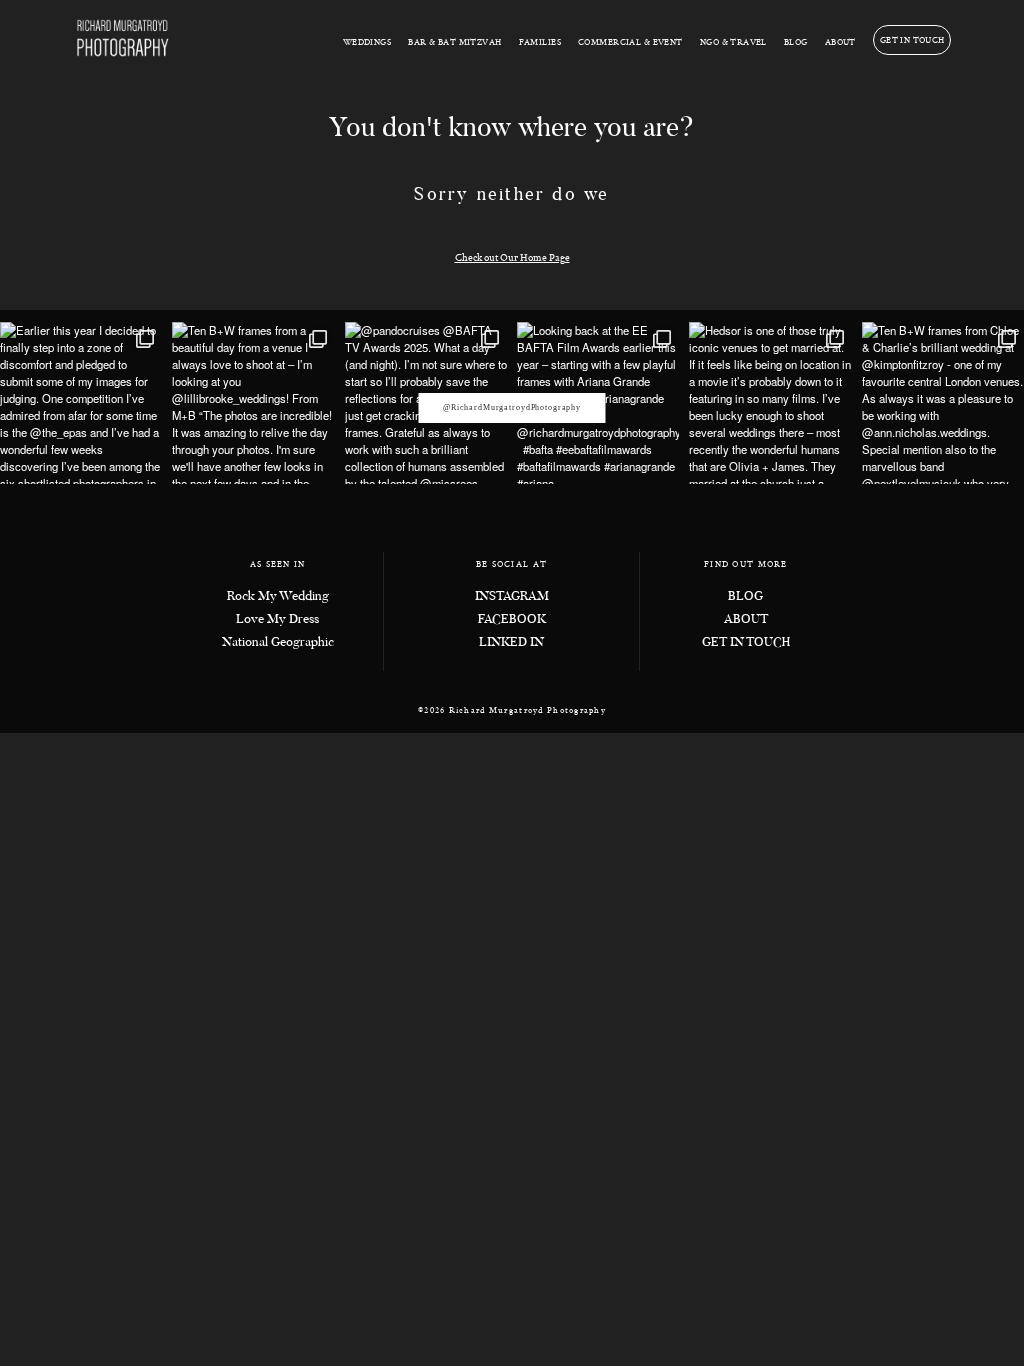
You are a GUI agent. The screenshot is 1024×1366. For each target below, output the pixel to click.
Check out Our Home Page (512, 257)
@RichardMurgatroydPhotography (512, 407)
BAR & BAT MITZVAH (454, 41)
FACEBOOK (512, 620)
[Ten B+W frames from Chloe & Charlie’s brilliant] (943, 403)
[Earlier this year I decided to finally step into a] (81, 403)
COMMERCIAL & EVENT (630, 41)
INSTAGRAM (512, 597)
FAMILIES (540, 41)
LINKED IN (511, 643)
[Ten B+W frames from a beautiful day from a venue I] (253, 403)
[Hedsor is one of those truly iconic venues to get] (770, 403)
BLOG (796, 41)
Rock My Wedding (278, 597)
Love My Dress (277, 620)
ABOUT (840, 41)
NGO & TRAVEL (733, 41)
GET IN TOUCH (912, 39)
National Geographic (278, 643)
